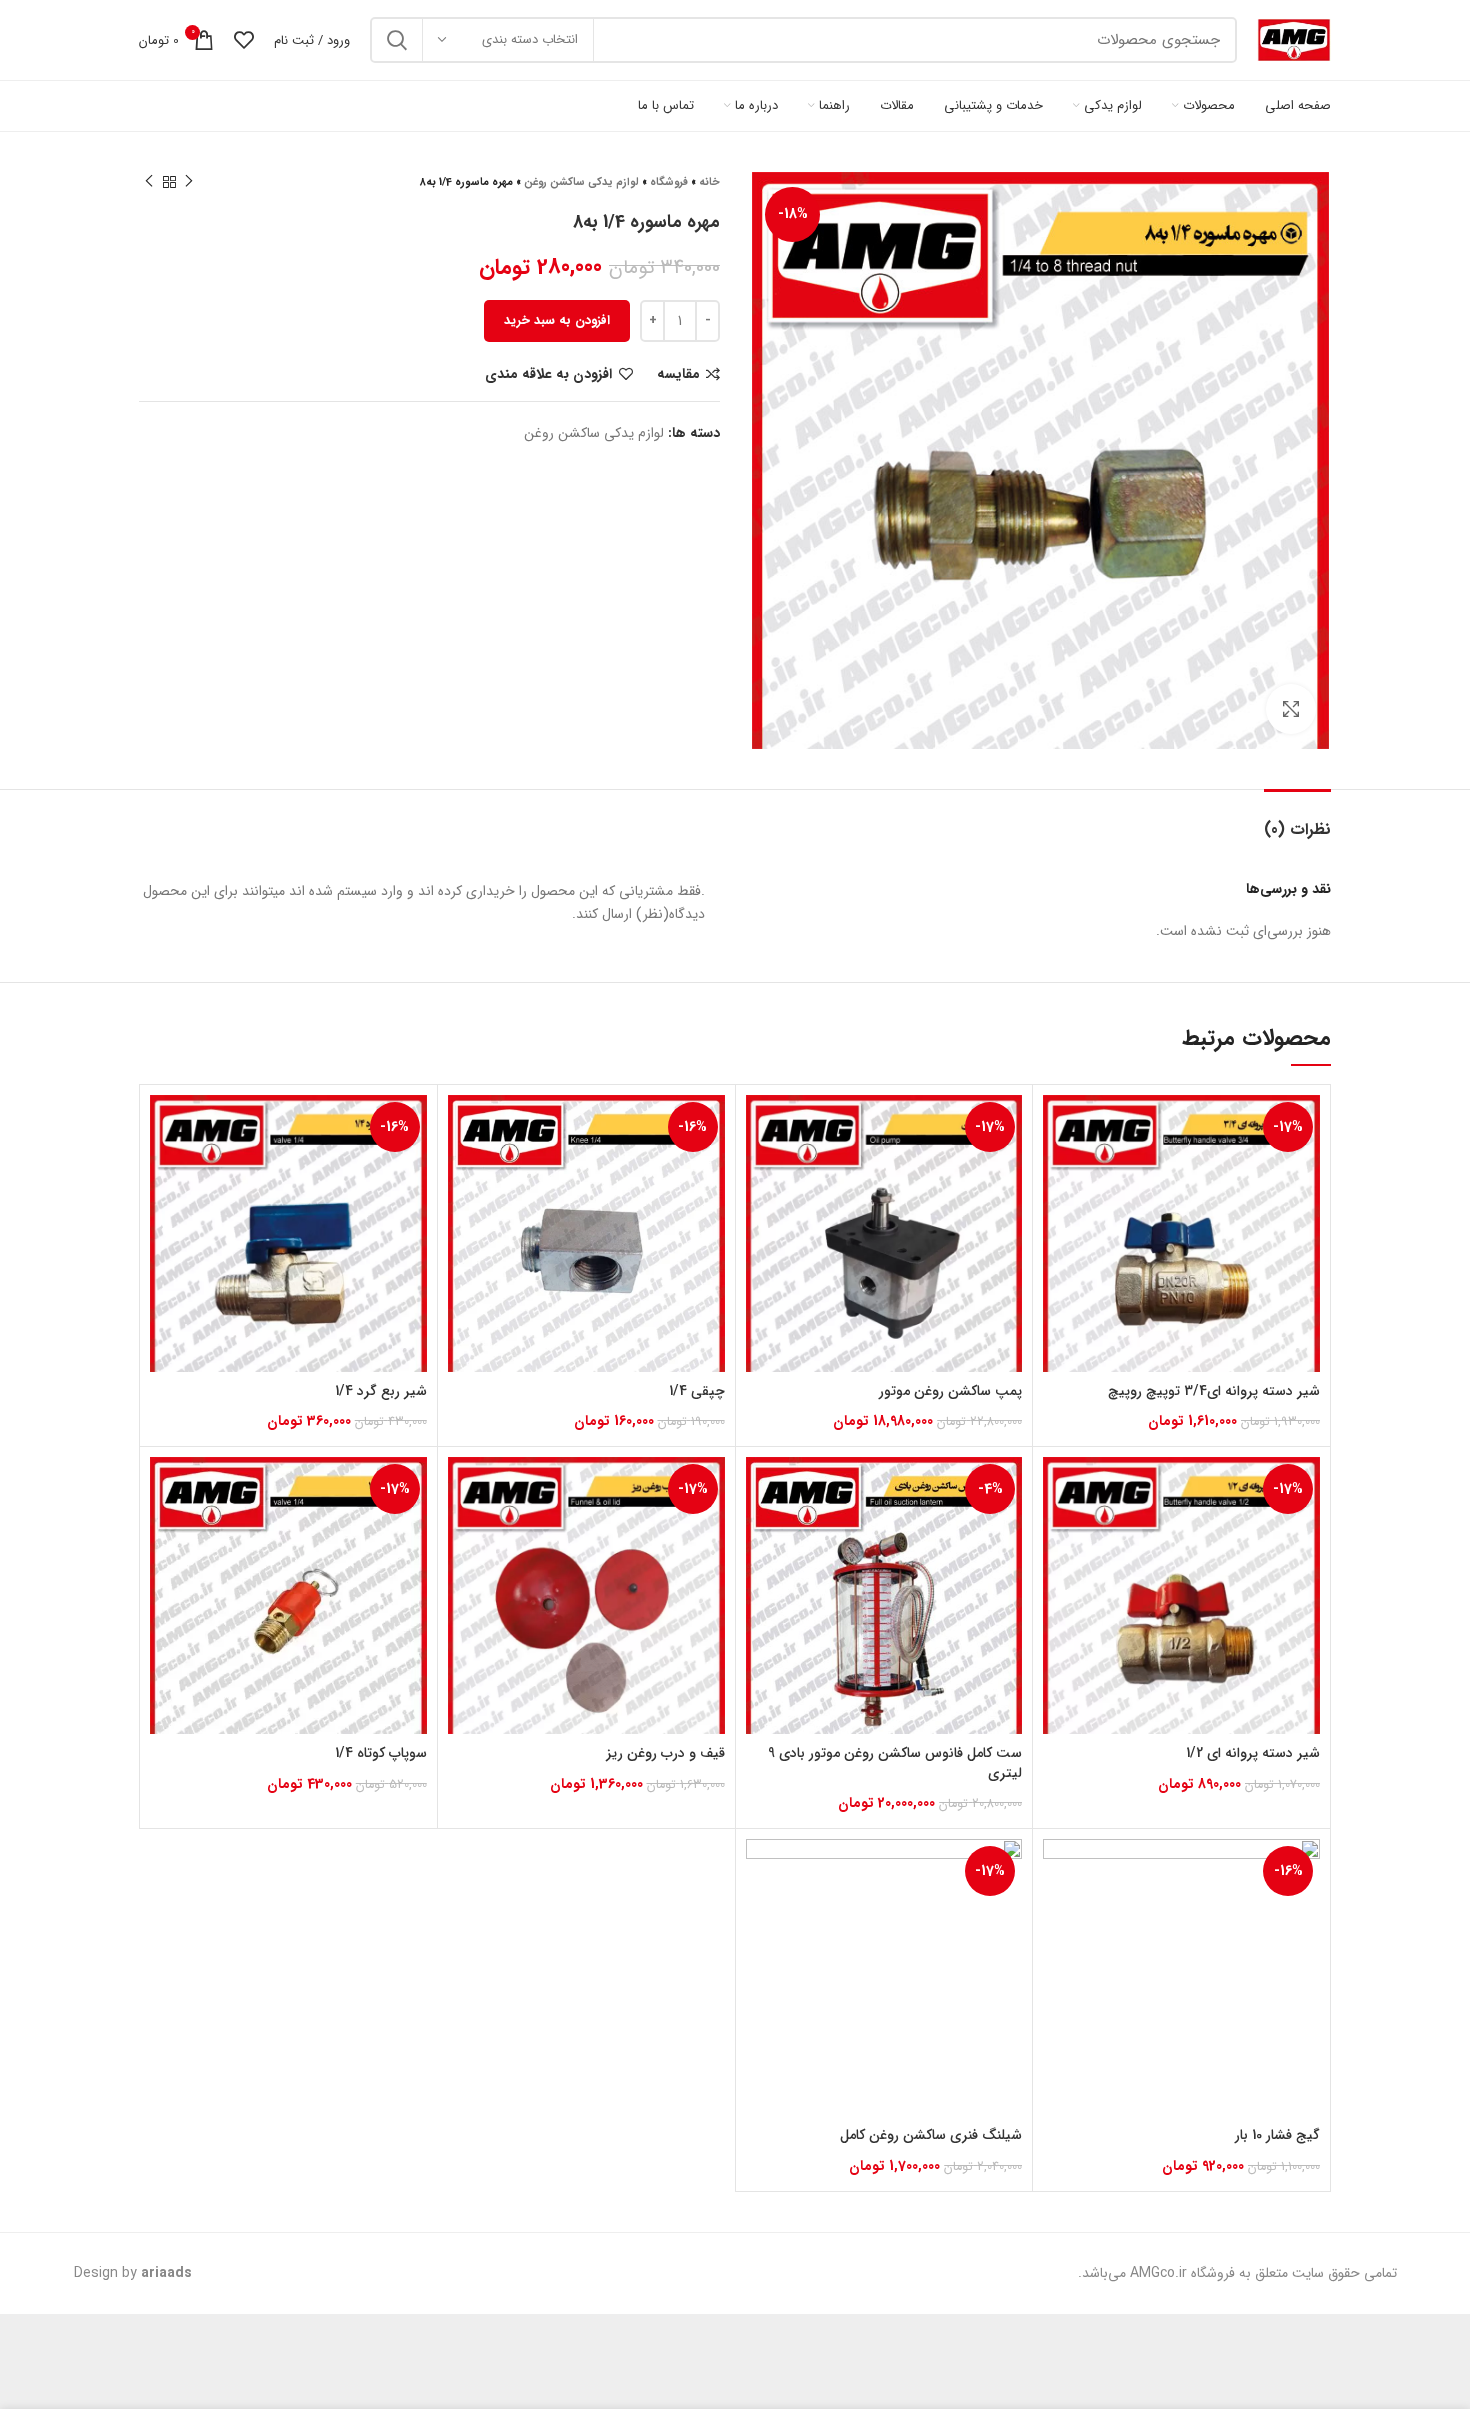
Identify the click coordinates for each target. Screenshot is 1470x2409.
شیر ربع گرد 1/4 (381, 1391)
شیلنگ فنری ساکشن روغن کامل (931, 2135)
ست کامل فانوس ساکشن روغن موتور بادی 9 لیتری (895, 1763)
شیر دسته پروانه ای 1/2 (1253, 1753)
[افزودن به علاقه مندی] (1058, 1217)
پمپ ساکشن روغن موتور (950, 1391)
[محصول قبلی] (189, 182)
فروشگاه (669, 182)
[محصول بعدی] (149, 182)
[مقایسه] (1058, 1127)
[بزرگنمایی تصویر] (1291, 709)
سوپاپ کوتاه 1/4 (381, 1753)
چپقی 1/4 (697, 1391)
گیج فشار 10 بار (1277, 2135)
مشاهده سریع (1058, 1172)
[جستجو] (397, 40)
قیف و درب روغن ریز (665, 1753)
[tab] (1297, 819)
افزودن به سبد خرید (557, 320)
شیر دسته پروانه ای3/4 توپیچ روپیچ (1214, 1391)
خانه (709, 182)
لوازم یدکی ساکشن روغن (581, 182)
